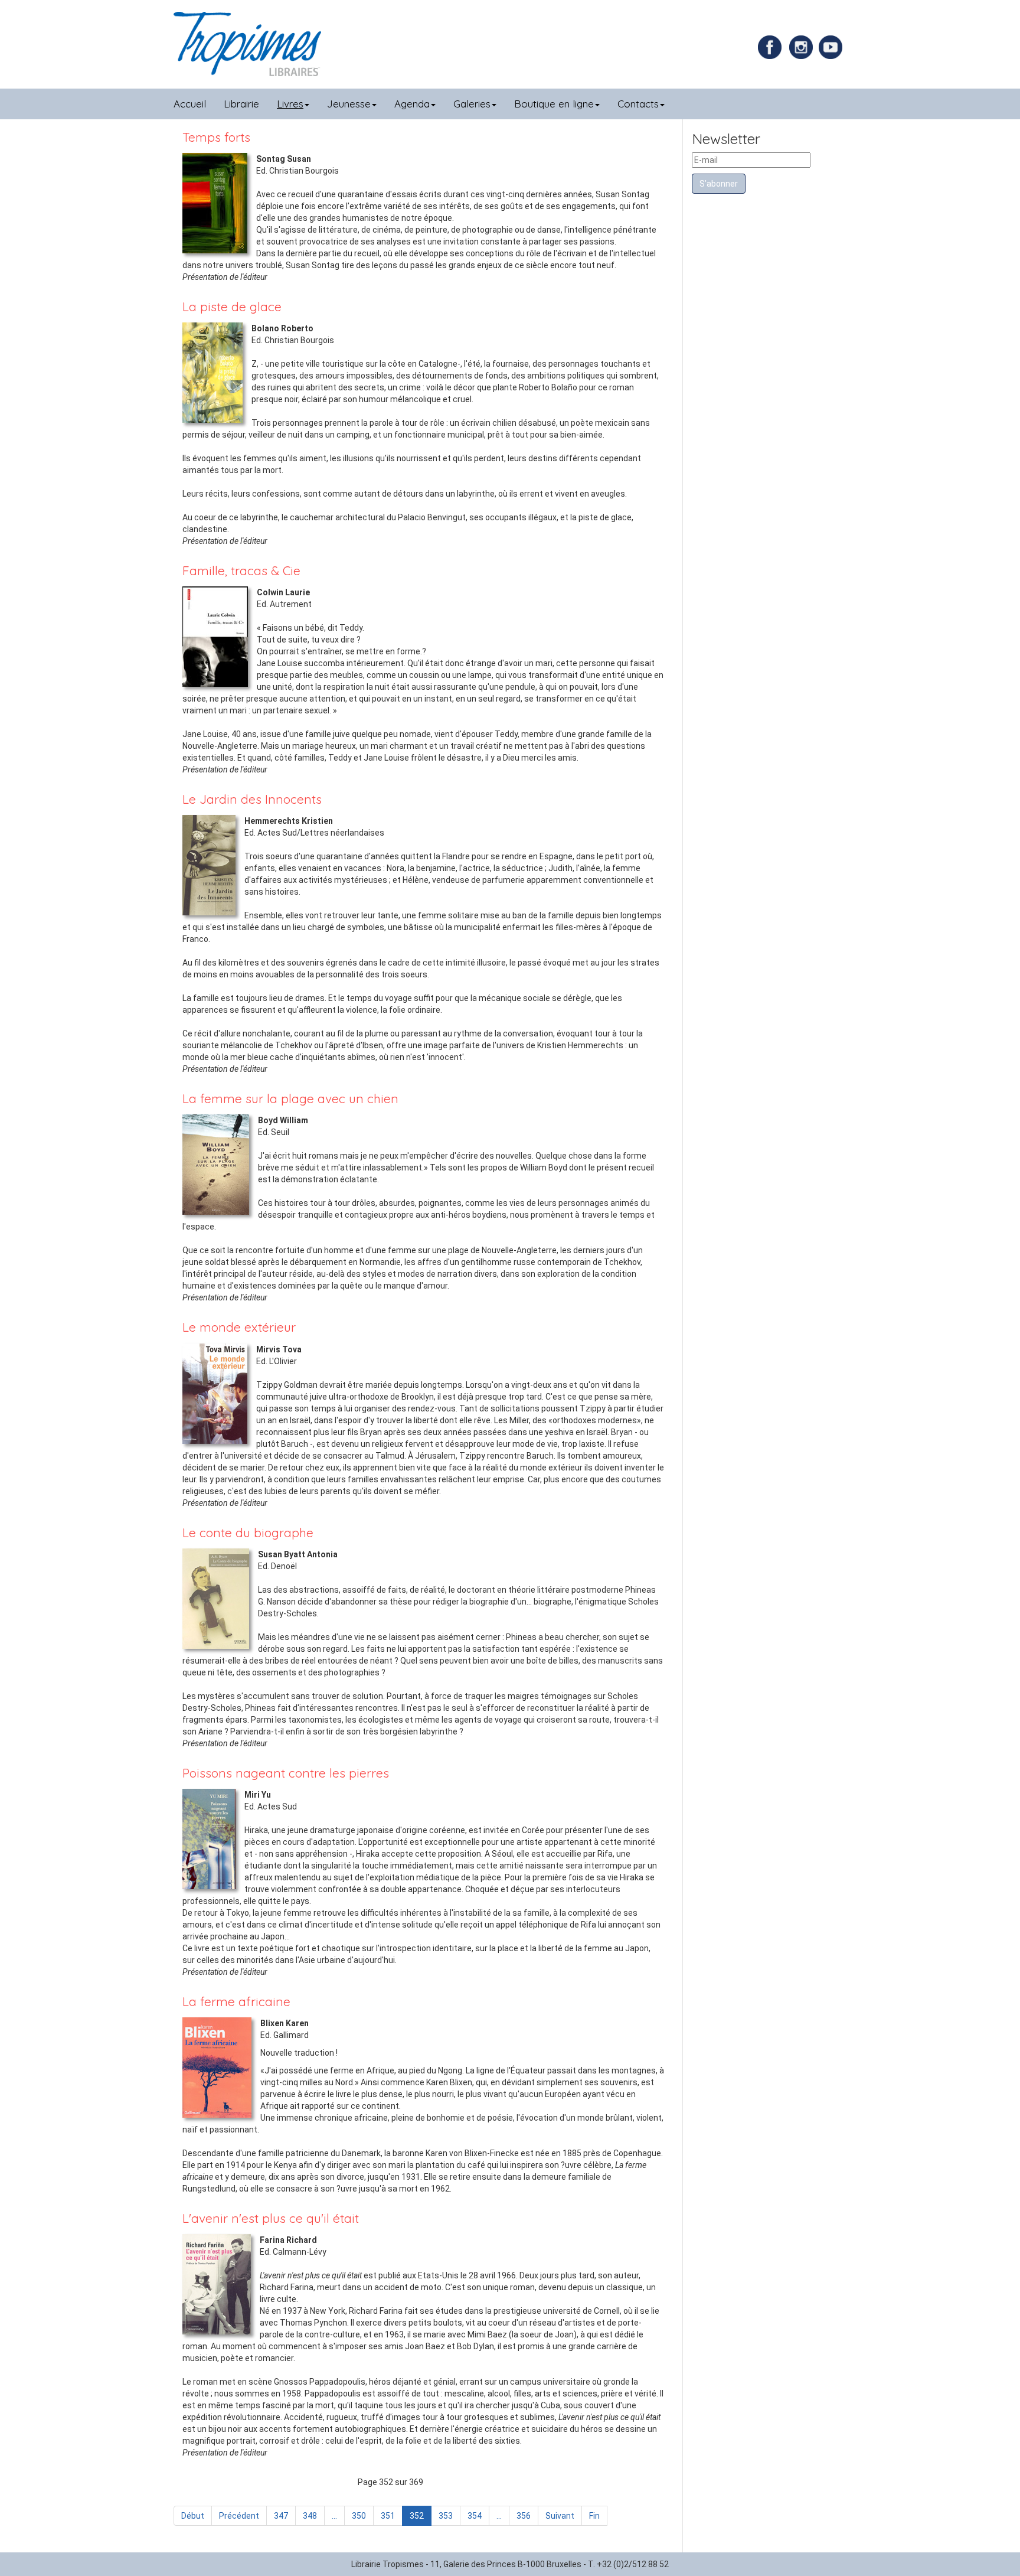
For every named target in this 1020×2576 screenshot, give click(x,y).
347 (281, 2516)
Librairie (241, 104)
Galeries (472, 104)
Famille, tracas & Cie (241, 570)
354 (475, 2516)
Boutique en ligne (554, 104)
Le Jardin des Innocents (252, 799)
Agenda (412, 104)
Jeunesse (349, 104)
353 (446, 2516)
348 (310, 2516)
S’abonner (719, 184)
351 (388, 2516)
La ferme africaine (236, 2001)
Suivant (560, 2516)
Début (193, 2516)
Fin (594, 2516)
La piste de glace (232, 306)
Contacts (638, 104)
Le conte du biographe (248, 1532)
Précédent (239, 2516)
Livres (290, 104)
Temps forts (216, 137)
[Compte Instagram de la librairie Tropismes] (802, 47)
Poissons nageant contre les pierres (286, 1773)
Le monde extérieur (239, 1327)
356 (524, 2516)
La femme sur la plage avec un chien (290, 1098)
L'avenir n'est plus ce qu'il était (271, 2218)
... (334, 2516)
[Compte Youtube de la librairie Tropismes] (832, 47)
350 (359, 2516)
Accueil (190, 104)
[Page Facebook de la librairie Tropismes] (773, 47)
